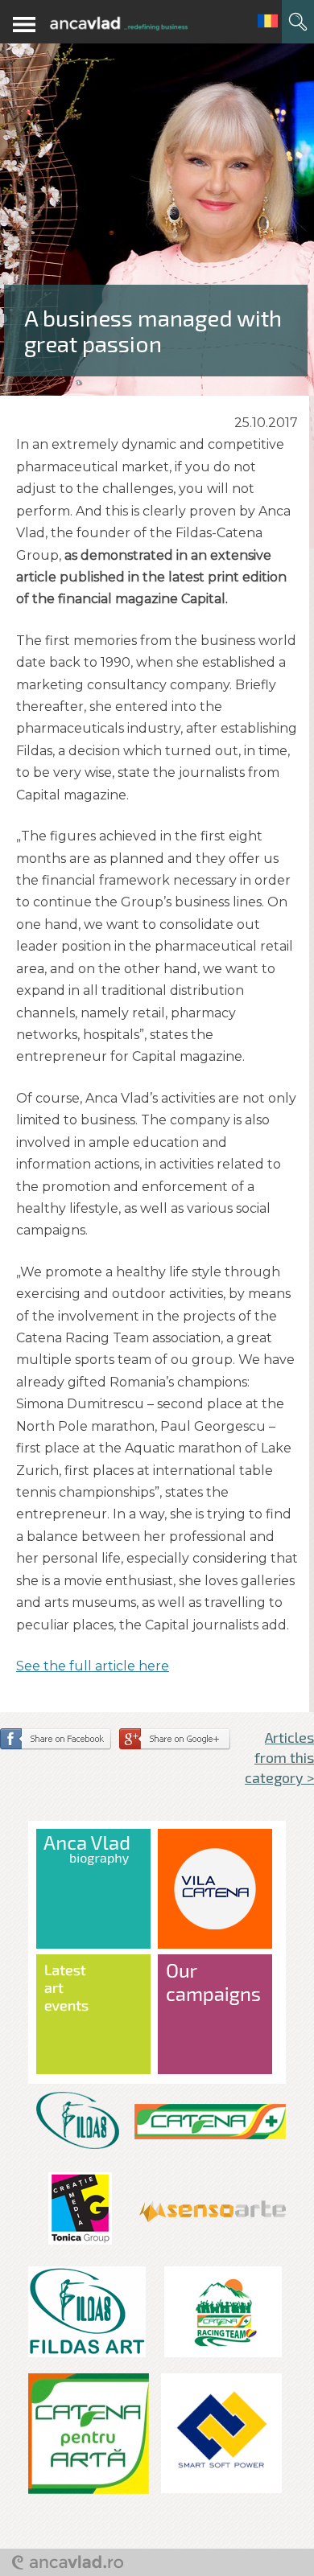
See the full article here (93, 1666)
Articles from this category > (279, 1757)
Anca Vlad (119, 24)
